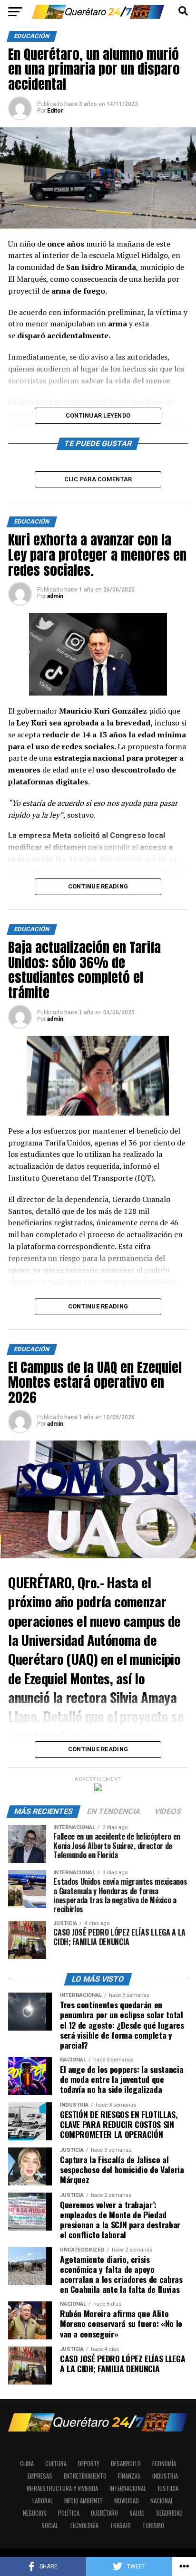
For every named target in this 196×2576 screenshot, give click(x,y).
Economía (164, 2464)
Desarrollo (126, 2464)
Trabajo (120, 2525)
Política (69, 2513)
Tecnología (84, 2525)
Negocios (35, 2513)
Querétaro (104, 2513)
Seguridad (169, 2513)
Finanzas (129, 2476)
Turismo (153, 2525)
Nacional (162, 2501)
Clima (27, 2464)
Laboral (43, 2501)
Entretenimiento (85, 2476)
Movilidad (127, 2501)
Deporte (89, 2464)
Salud (137, 2513)
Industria (165, 2476)
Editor (55, 111)
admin (55, 596)
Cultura (56, 2464)
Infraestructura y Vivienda (62, 2488)
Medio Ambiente (83, 2501)
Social (50, 2525)
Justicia (168, 2488)
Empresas (40, 2476)
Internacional (128, 2488)
